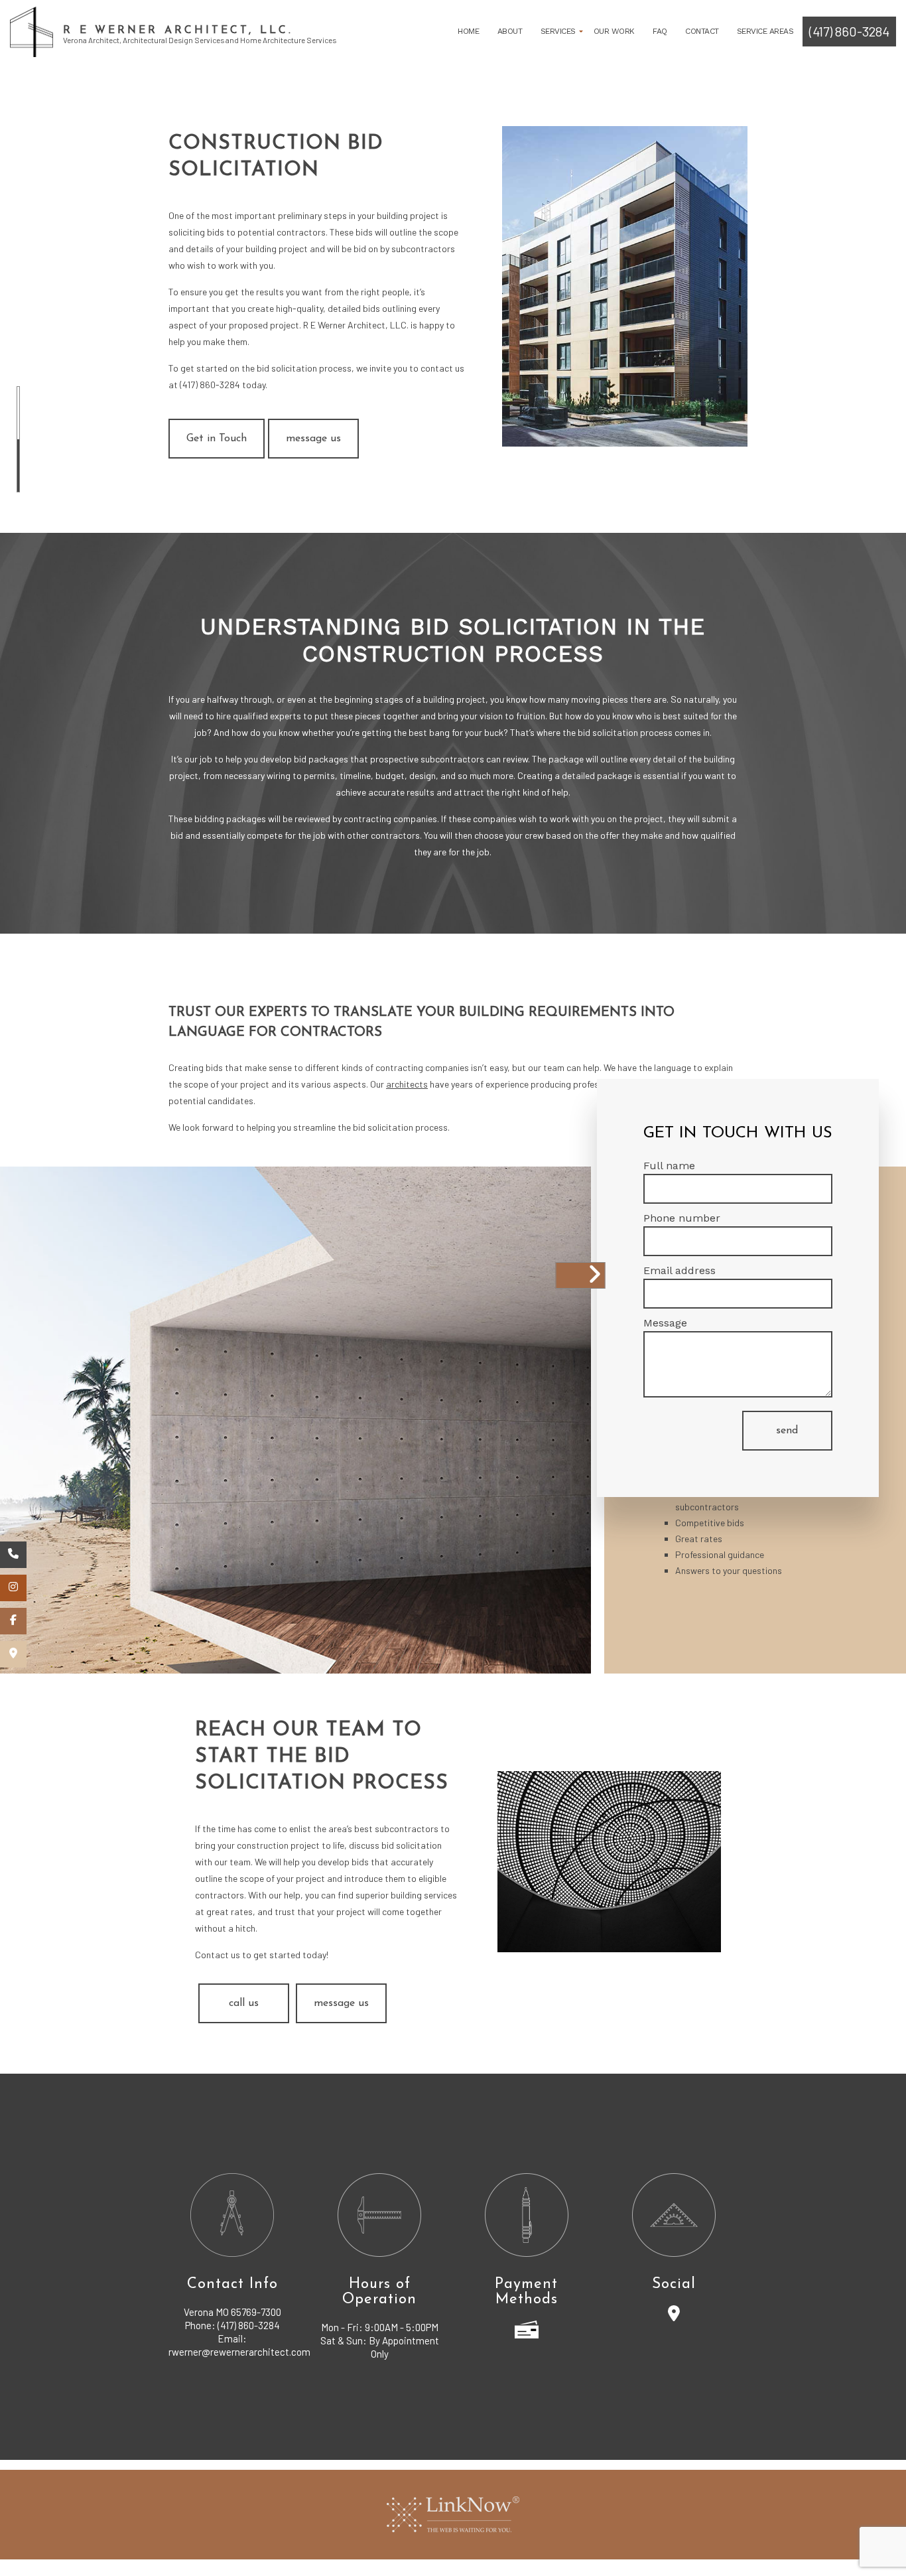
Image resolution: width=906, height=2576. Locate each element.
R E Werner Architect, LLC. (178, 31)
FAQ (660, 31)
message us (313, 439)
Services (558, 31)
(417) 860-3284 (849, 31)
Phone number (682, 1218)
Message (665, 1323)
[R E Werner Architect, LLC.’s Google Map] (13, 1654)
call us (244, 2003)
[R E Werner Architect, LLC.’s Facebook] (13, 1621)
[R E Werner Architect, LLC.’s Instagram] (13, 1588)
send (787, 1431)
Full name (669, 1166)
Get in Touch (217, 439)
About (510, 31)
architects (407, 1084)
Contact (702, 31)
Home (468, 31)
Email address (679, 1270)
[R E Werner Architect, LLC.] (32, 31)
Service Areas (765, 31)
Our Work (614, 31)
